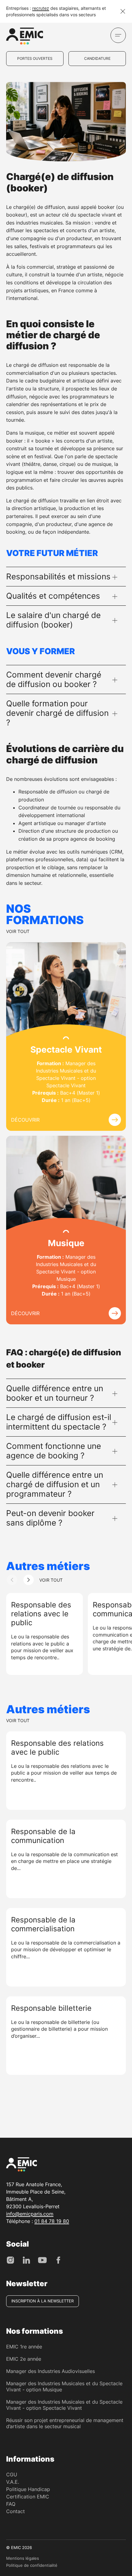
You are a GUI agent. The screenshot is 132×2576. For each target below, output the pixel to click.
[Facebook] (58, 2260)
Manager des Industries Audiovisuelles (50, 2371)
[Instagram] (10, 2260)
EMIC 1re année (24, 2347)
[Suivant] (29, 1580)
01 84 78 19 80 (52, 2221)
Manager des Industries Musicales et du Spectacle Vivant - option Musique (64, 2386)
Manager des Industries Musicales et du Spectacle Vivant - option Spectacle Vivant (64, 2405)
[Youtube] (42, 2260)
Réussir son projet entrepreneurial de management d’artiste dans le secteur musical (65, 2423)
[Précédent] (12, 1580)
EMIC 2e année (24, 2359)
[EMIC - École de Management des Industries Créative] (25, 37)
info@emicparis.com (30, 2214)
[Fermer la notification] (123, 11)
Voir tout (18, 931)
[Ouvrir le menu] (118, 35)
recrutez (41, 8)
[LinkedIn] (26, 2260)
